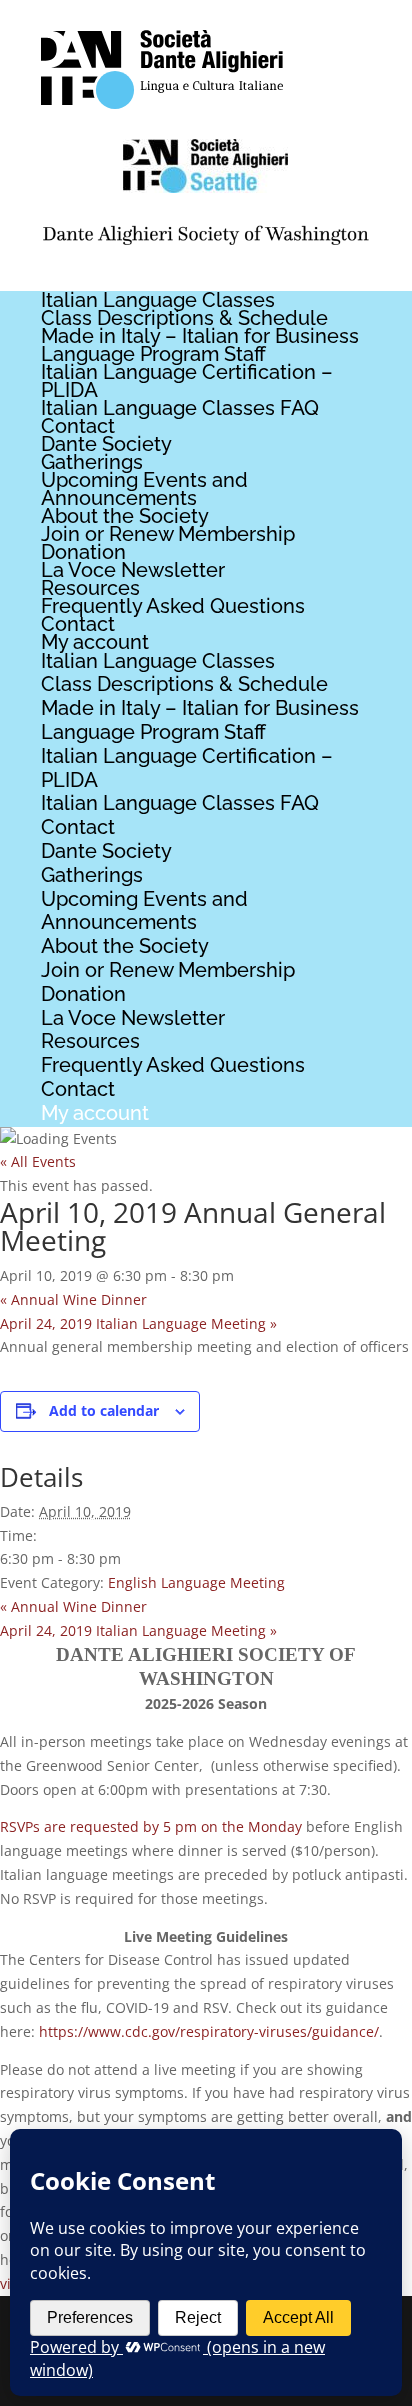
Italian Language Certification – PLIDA (187, 381)
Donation (83, 552)
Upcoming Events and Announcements (144, 489)
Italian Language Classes (158, 300)
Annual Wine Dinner (73, 1299)
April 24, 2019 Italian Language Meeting (138, 1323)
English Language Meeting (196, 1582)
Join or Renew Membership (168, 534)
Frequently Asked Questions (173, 606)
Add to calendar (104, 1410)
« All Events (38, 1161)
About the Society (125, 516)
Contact (78, 426)
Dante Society (106, 444)
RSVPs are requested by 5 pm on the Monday (151, 1826)
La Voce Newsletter (133, 570)
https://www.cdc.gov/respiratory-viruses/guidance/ (209, 2031)
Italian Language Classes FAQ (180, 408)
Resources (90, 588)
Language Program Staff (153, 354)
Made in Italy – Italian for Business (200, 336)
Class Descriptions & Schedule (184, 318)
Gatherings (92, 462)
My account (95, 642)
